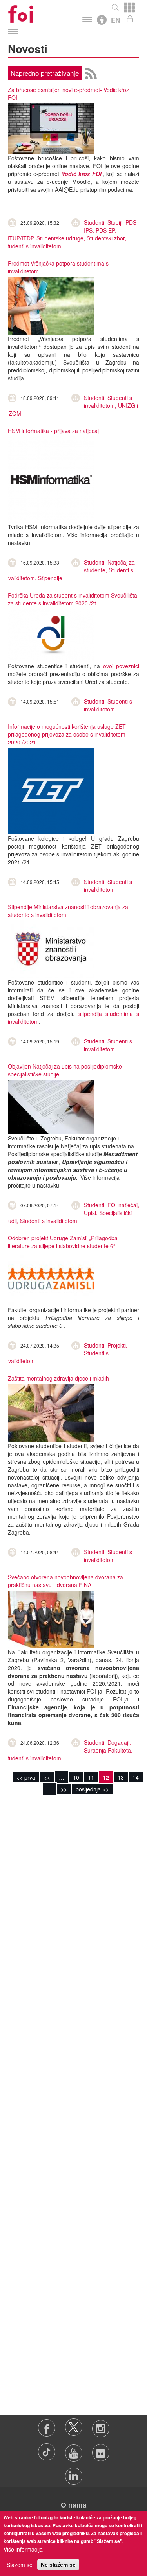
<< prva (26, 1777)
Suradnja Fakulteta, (108, 1750)
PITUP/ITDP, (20, 238)
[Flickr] (101, 2449)
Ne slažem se (58, 2565)
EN (115, 20)
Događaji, (119, 1742)
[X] (74, 2425)
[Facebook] (47, 2425)
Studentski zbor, (106, 238)
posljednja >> (92, 1789)
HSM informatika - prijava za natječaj (53, 431)
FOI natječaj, (123, 1205)
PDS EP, (106, 230)
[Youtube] (74, 2449)
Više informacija (23, 2549)
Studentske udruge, (62, 238)
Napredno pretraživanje (45, 73)
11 (91, 1777)
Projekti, (117, 1345)
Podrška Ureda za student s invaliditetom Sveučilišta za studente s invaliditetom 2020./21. (73, 599)
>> (64, 1789)
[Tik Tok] (47, 2449)
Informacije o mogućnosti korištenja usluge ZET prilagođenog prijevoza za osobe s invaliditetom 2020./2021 (67, 734)
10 (76, 1777)
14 (136, 1777)
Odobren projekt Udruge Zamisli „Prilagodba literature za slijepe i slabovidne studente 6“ (63, 1242)
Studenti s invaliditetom (33, 246)
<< (47, 1777)
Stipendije (50, 578)
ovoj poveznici (121, 666)
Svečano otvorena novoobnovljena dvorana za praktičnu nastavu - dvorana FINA (65, 1581)
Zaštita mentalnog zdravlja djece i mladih (58, 1378)
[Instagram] (101, 2425)
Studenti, (96, 222)
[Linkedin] (73, 2472)
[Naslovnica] (21, 12)
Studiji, (116, 222)
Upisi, (92, 1213)
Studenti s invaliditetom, (108, 402)
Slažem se (20, 2565)
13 (121, 1777)
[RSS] (91, 72)
